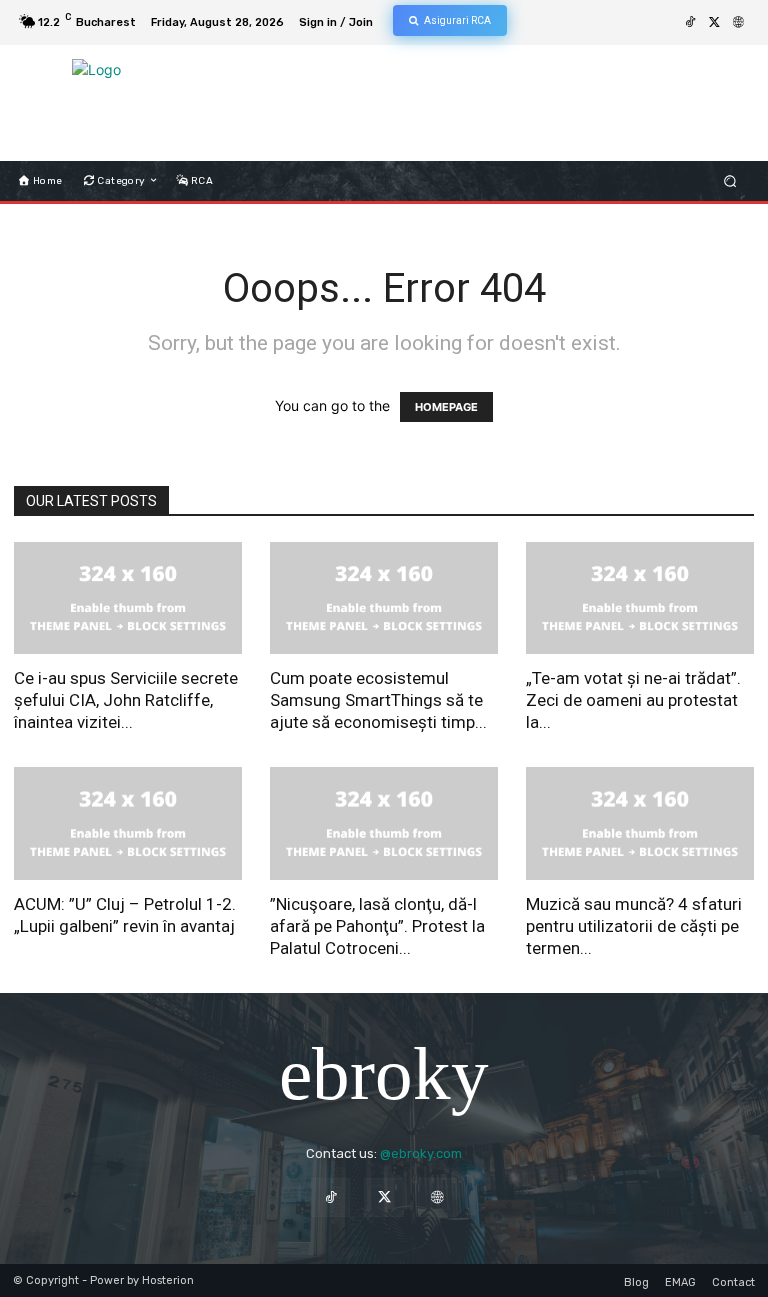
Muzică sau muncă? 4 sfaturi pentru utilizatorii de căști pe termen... (634, 926)
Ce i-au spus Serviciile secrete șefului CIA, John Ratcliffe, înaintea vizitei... (126, 700)
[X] (714, 23)
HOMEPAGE (446, 407)
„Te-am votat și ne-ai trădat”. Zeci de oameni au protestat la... (633, 700)
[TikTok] (690, 23)
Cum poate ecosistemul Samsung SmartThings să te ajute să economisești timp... (378, 700)
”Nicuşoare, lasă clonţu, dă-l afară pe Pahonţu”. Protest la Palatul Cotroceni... (377, 926)
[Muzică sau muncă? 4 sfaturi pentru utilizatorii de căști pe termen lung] (640, 823)
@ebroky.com (421, 1153)
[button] (730, 180)
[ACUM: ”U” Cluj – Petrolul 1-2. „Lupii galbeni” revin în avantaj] (128, 823)
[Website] (738, 23)
